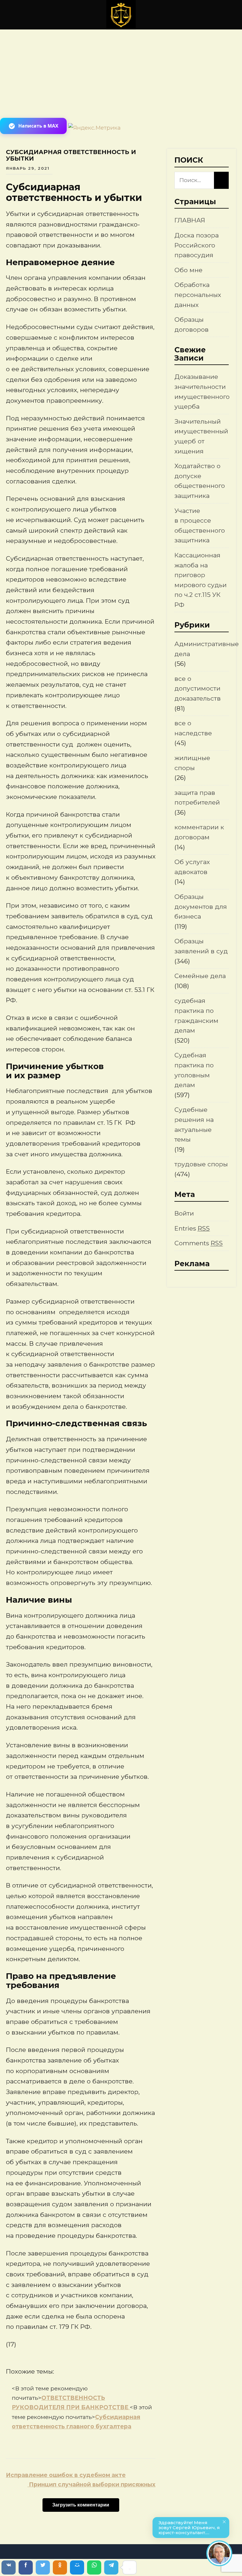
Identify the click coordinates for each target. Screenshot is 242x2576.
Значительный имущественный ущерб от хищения (201, 436)
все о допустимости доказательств (198, 688)
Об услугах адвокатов (192, 867)
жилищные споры (192, 763)
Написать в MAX (38, 126)
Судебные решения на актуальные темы (194, 1124)
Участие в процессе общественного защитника (200, 526)
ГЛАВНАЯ (190, 220)
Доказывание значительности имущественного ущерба (202, 392)
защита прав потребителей (197, 798)
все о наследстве (193, 728)
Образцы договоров (192, 325)
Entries (192, 1228)
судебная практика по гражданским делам (196, 1015)
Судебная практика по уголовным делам (194, 1070)
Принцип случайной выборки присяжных (91, 2485)
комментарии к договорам (199, 832)
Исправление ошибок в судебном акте (66, 2475)
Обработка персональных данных (198, 295)
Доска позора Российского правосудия (197, 245)
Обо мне (188, 270)
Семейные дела (200, 976)
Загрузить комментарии (81, 2505)
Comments (199, 1243)
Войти (184, 1213)
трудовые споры (201, 1164)
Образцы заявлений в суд (201, 946)
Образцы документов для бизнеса (201, 906)
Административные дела (207, 649)
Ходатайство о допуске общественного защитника (200, 481)
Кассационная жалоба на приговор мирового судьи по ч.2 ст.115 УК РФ (201, 580)
